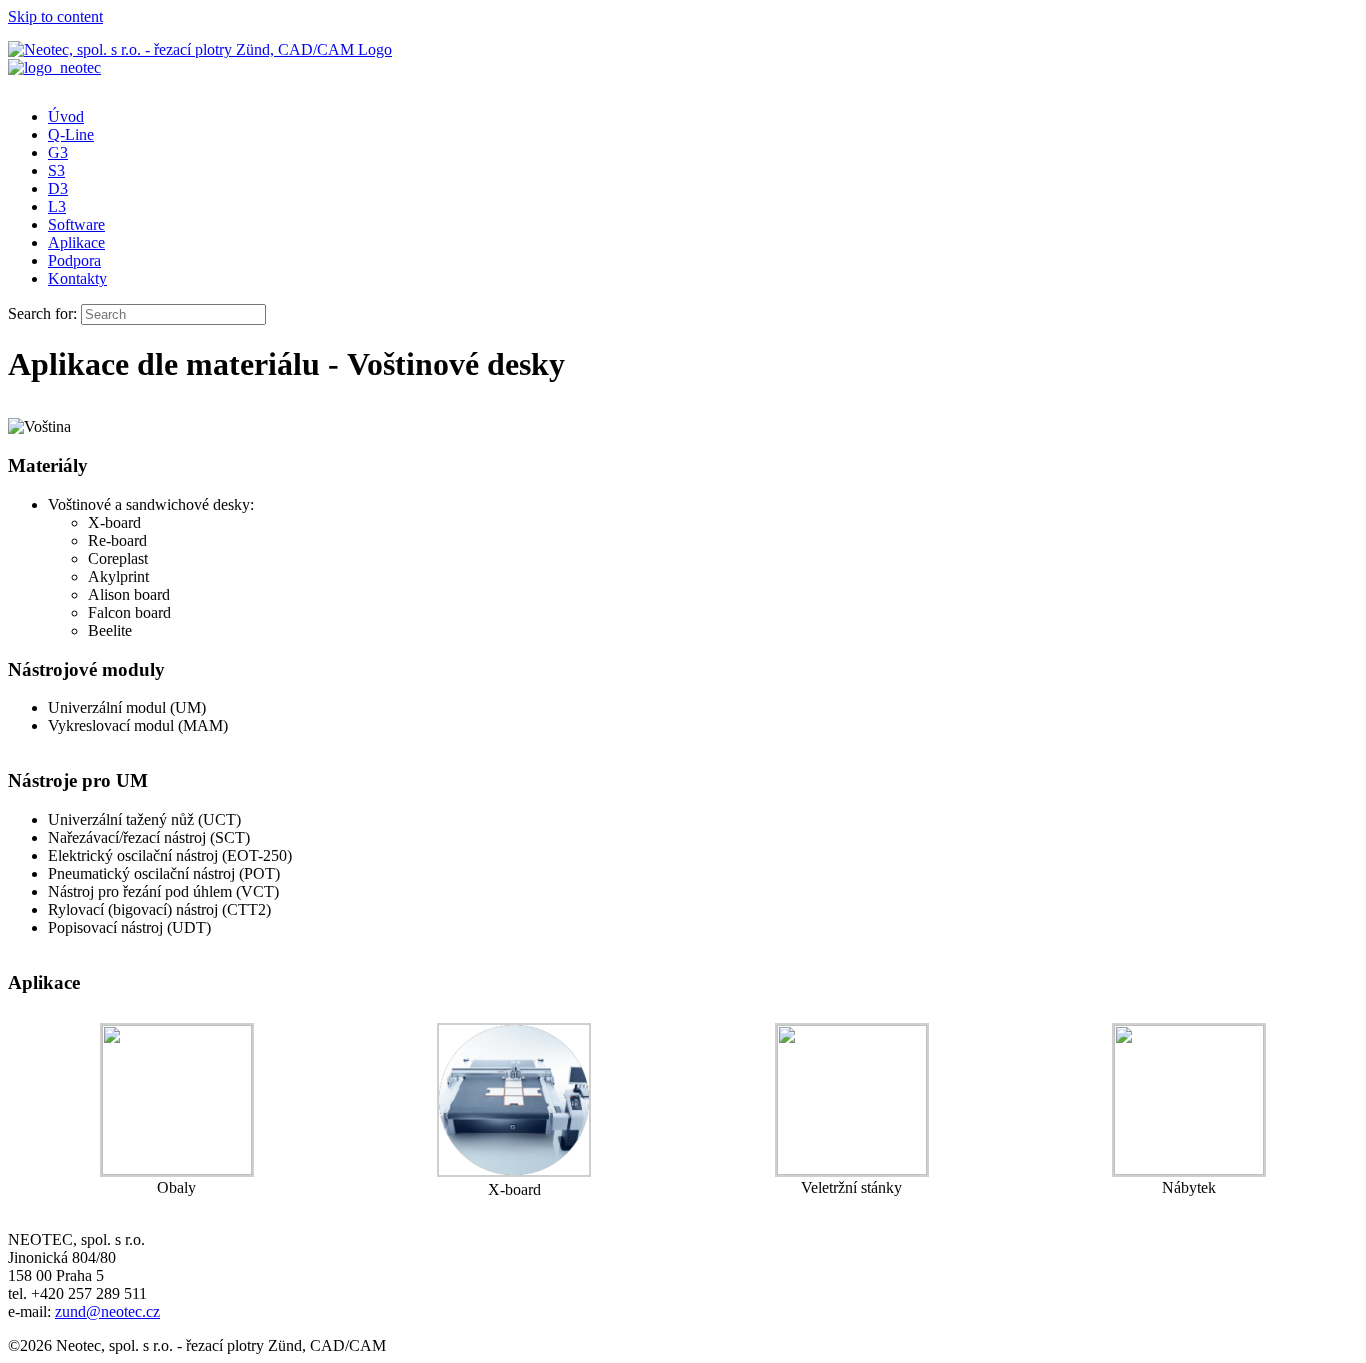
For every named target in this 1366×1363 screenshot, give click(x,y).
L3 (57, 206)
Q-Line (71, 134)
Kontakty (77, 278)
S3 (56, 170)
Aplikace (76, 242)
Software (76, 224)
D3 (58, 188)
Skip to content (55, 16)
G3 (58, 152)
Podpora (74, 260)
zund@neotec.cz (107, 1311)
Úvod (66, 116)
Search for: (42, 313)
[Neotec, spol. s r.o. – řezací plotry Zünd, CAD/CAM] (200, 49)
